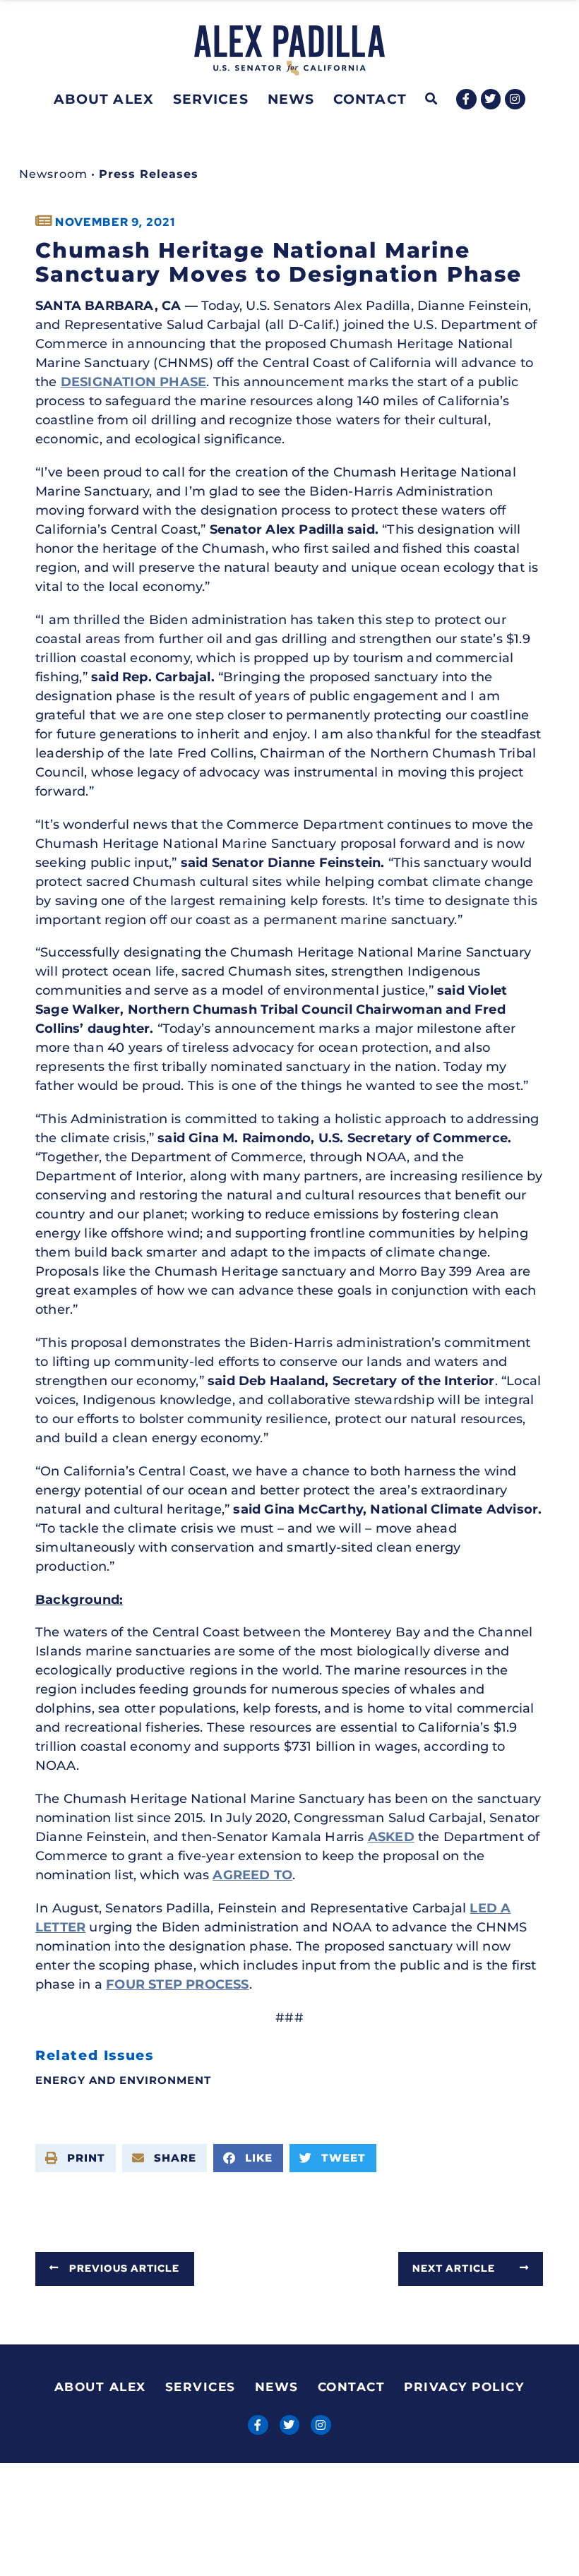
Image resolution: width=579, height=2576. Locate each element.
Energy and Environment (123, 2080)
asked (391, 1837)
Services (211, 99)
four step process (177, 1984)
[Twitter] (491, 99)
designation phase (133, 382)
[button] (432, 99)
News (291, 99)
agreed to (252, 1875)
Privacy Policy (464, 2387)
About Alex (104, 99)
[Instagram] (515, 99)
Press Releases (149, 174)
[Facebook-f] (466, 99)
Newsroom (53, 174)
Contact (370, 99)
